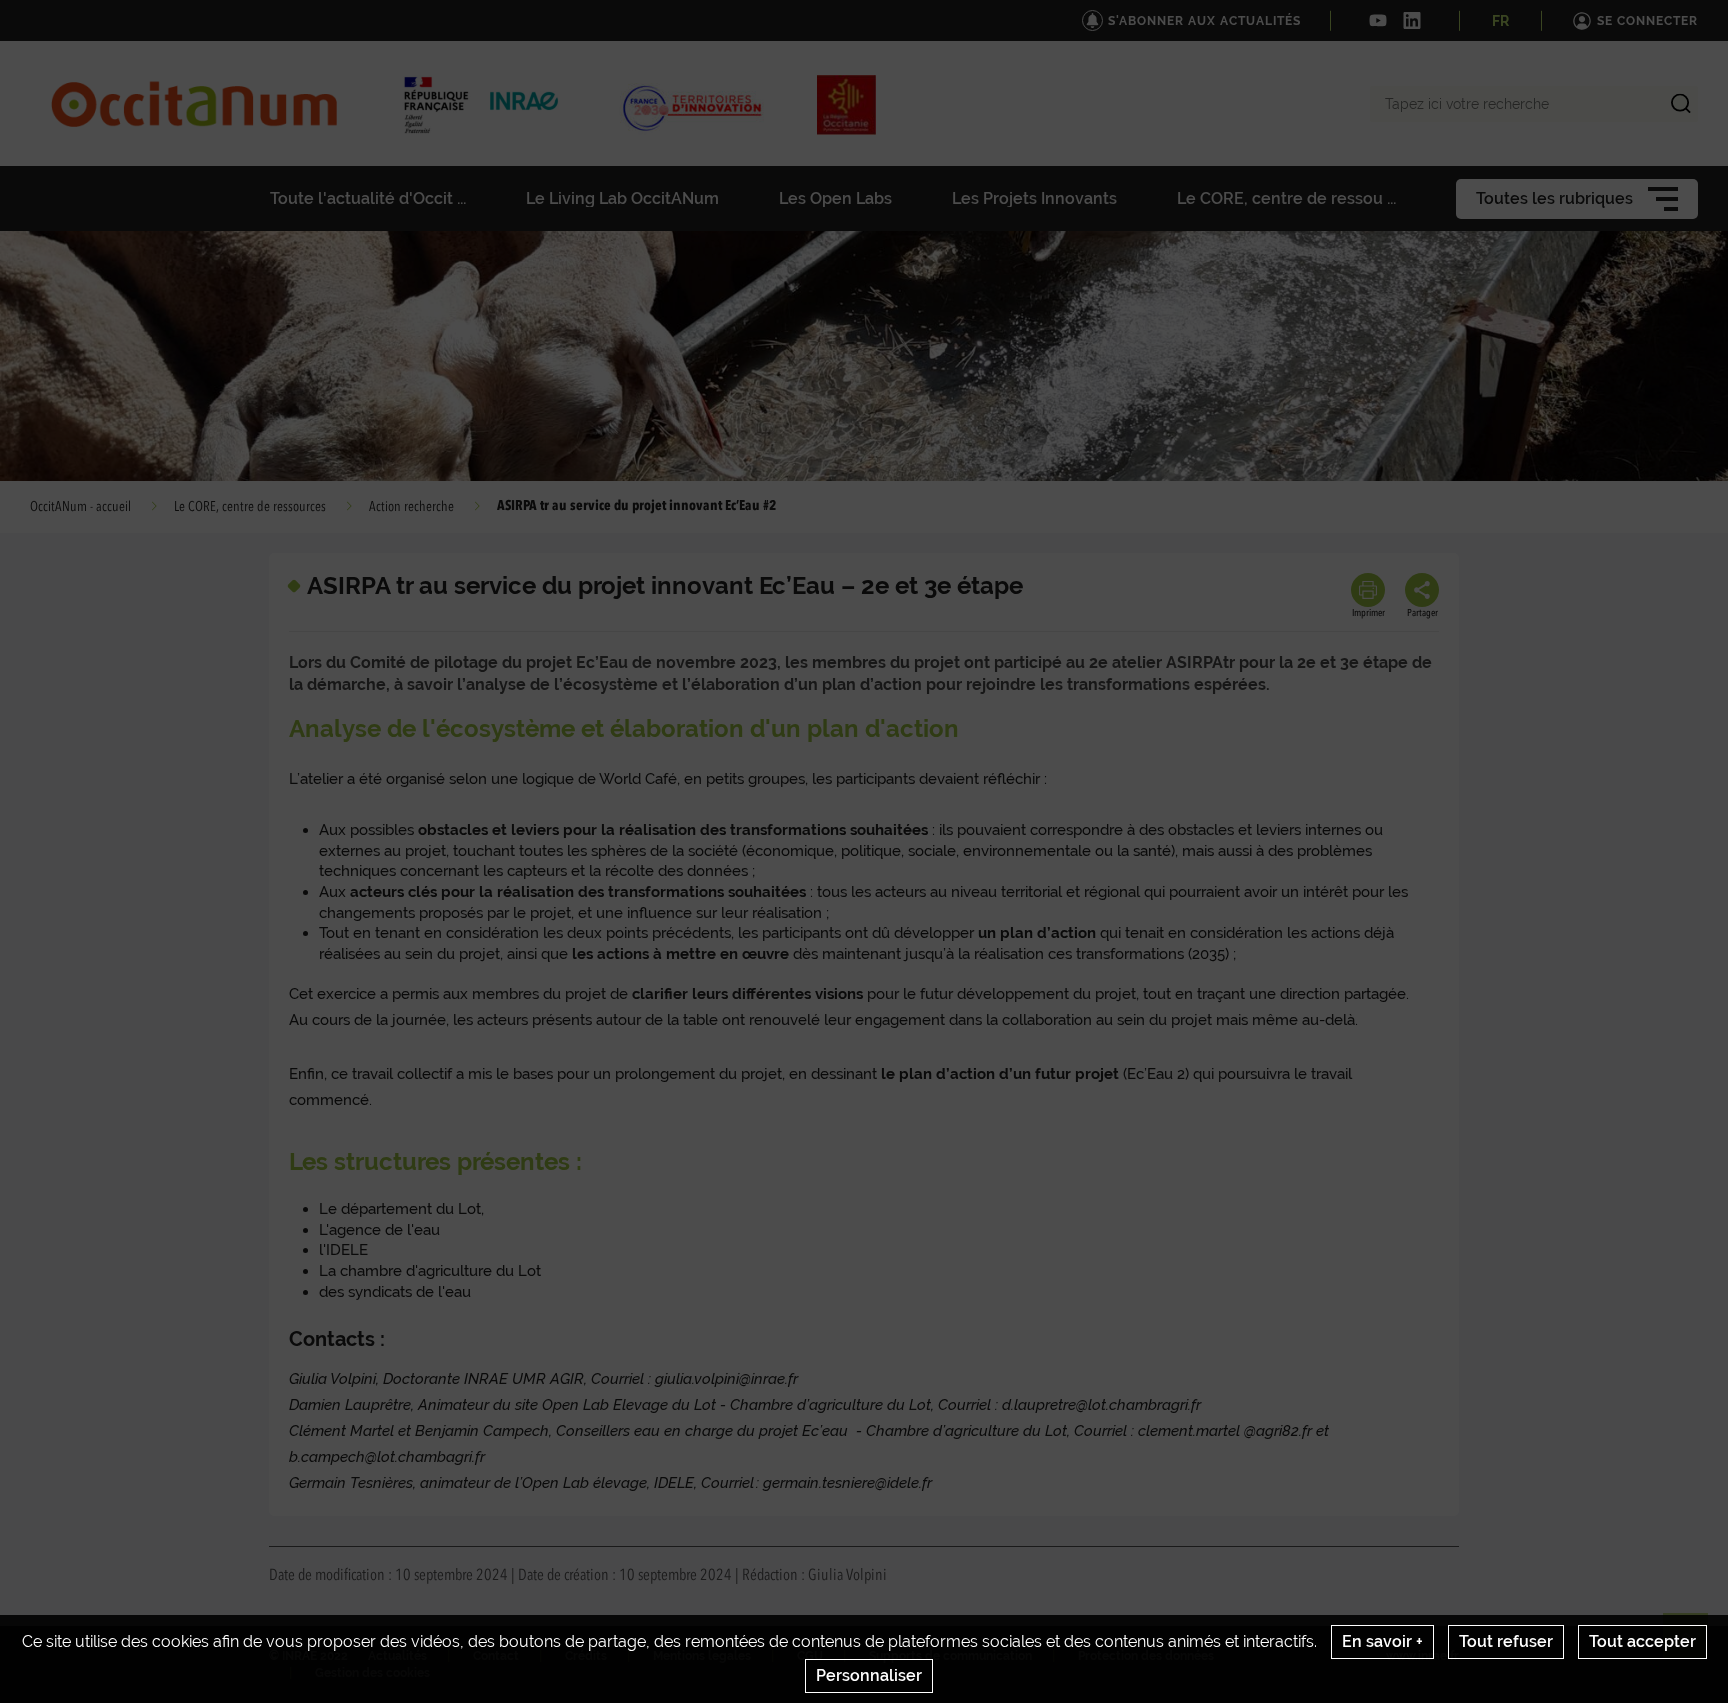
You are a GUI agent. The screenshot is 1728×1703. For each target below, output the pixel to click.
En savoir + (1382, 1641)
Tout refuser (1506, 1641)
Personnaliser (869, 1675)
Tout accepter (1642, 1641)
